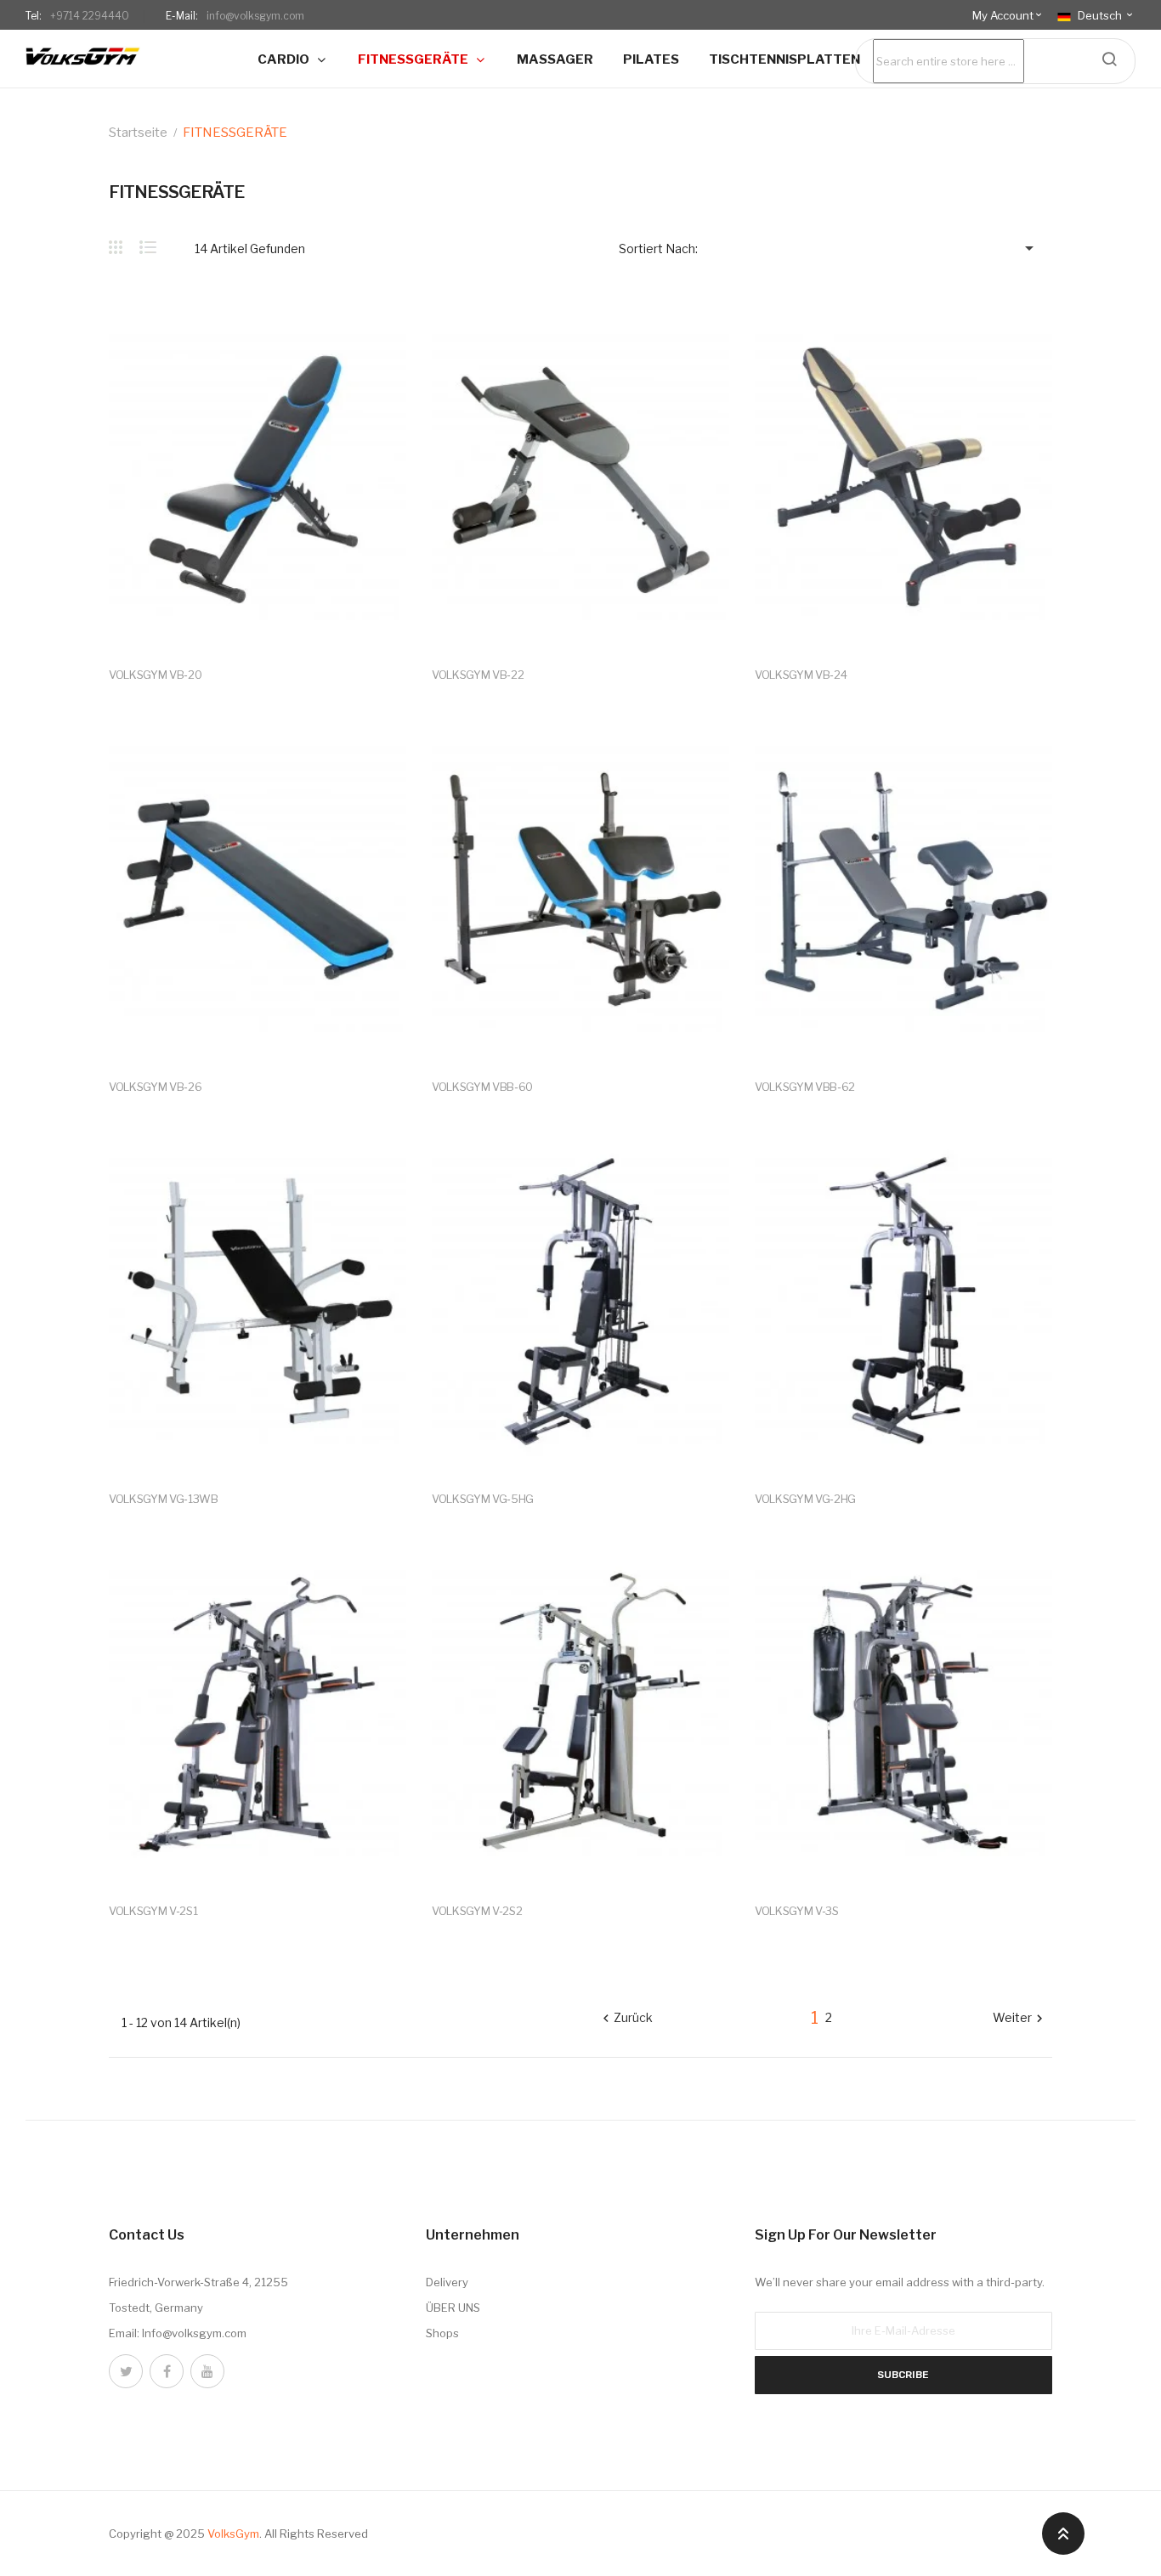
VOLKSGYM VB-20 (155, 675)
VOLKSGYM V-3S (797, 1911)
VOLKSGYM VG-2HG (805, 1499)
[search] (1109, 59)
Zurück (626, 2019)
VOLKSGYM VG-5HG (483, 1499)
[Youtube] (207, 2371)
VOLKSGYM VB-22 (478, 675)
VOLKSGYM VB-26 (155, 1087)
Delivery (447, 2282)
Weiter (1020, 2019)
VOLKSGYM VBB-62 (805, 1087)
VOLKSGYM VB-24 (801, 675)
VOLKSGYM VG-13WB (164, 1499)
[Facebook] (167, 2371)
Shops (442, 2333)
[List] (148, 247)
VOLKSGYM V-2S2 (477, 1911)
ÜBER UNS (453, 2308)
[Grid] (124, 247)
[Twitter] (126, 2371)
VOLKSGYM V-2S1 (153, 1911)
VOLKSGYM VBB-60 (482, 1087)
